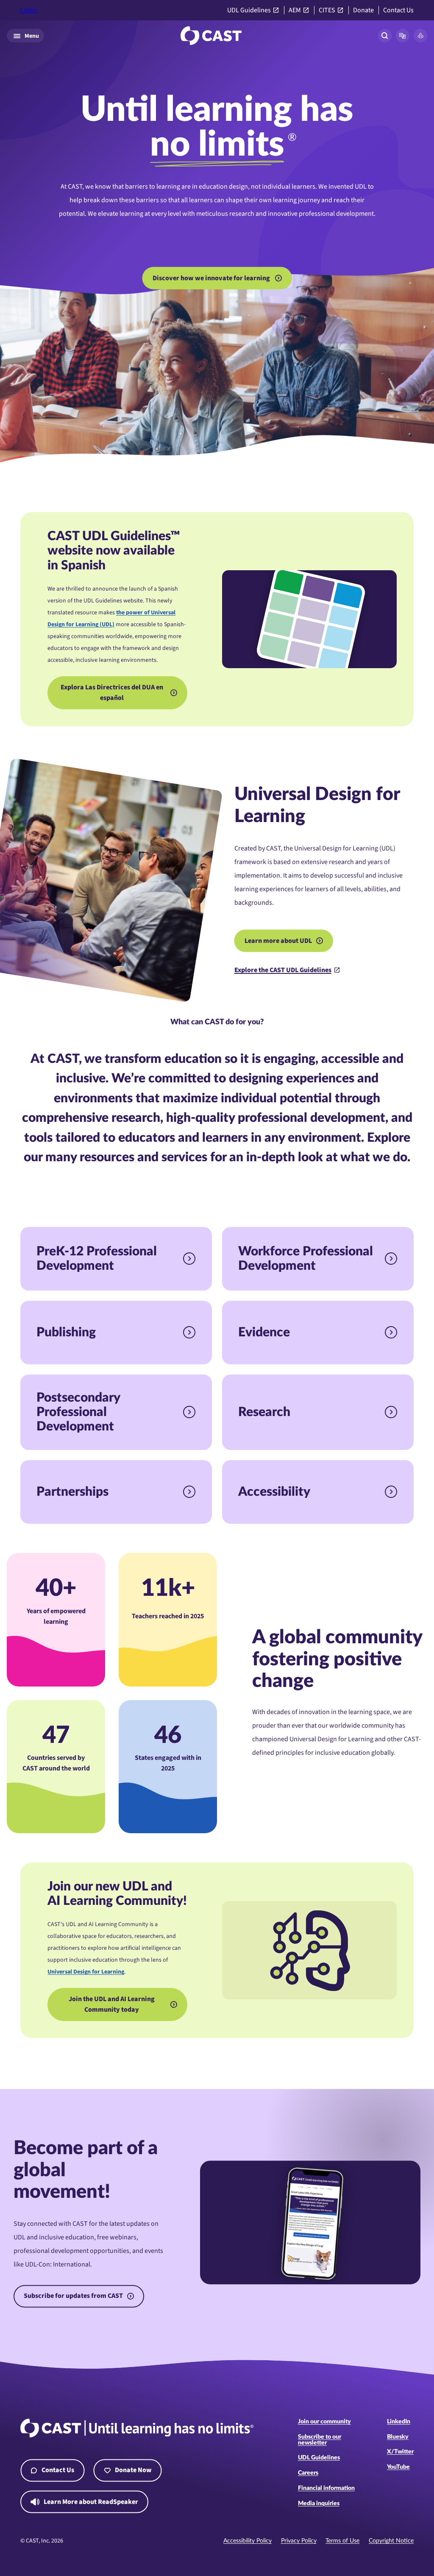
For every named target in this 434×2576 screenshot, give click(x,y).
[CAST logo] (211, 36)
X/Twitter (400, 2452)
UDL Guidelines (249, 10)
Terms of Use (342, 2541)
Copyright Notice (391, 2541)
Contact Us (398, 10)
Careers (308, 2473)
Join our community (324, 2422)
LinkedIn (399, 2422)
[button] (403, 36)
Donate (363, 10)
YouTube (398, 2467)
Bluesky (398, 2437)
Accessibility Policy (248, 2541)
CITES (327, 10)
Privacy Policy (299, 2541)
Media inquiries (319, 2504)
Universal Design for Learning (86, 1972)
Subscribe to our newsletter (320, 2440)
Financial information (326, 2488)
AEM (295, 10)
